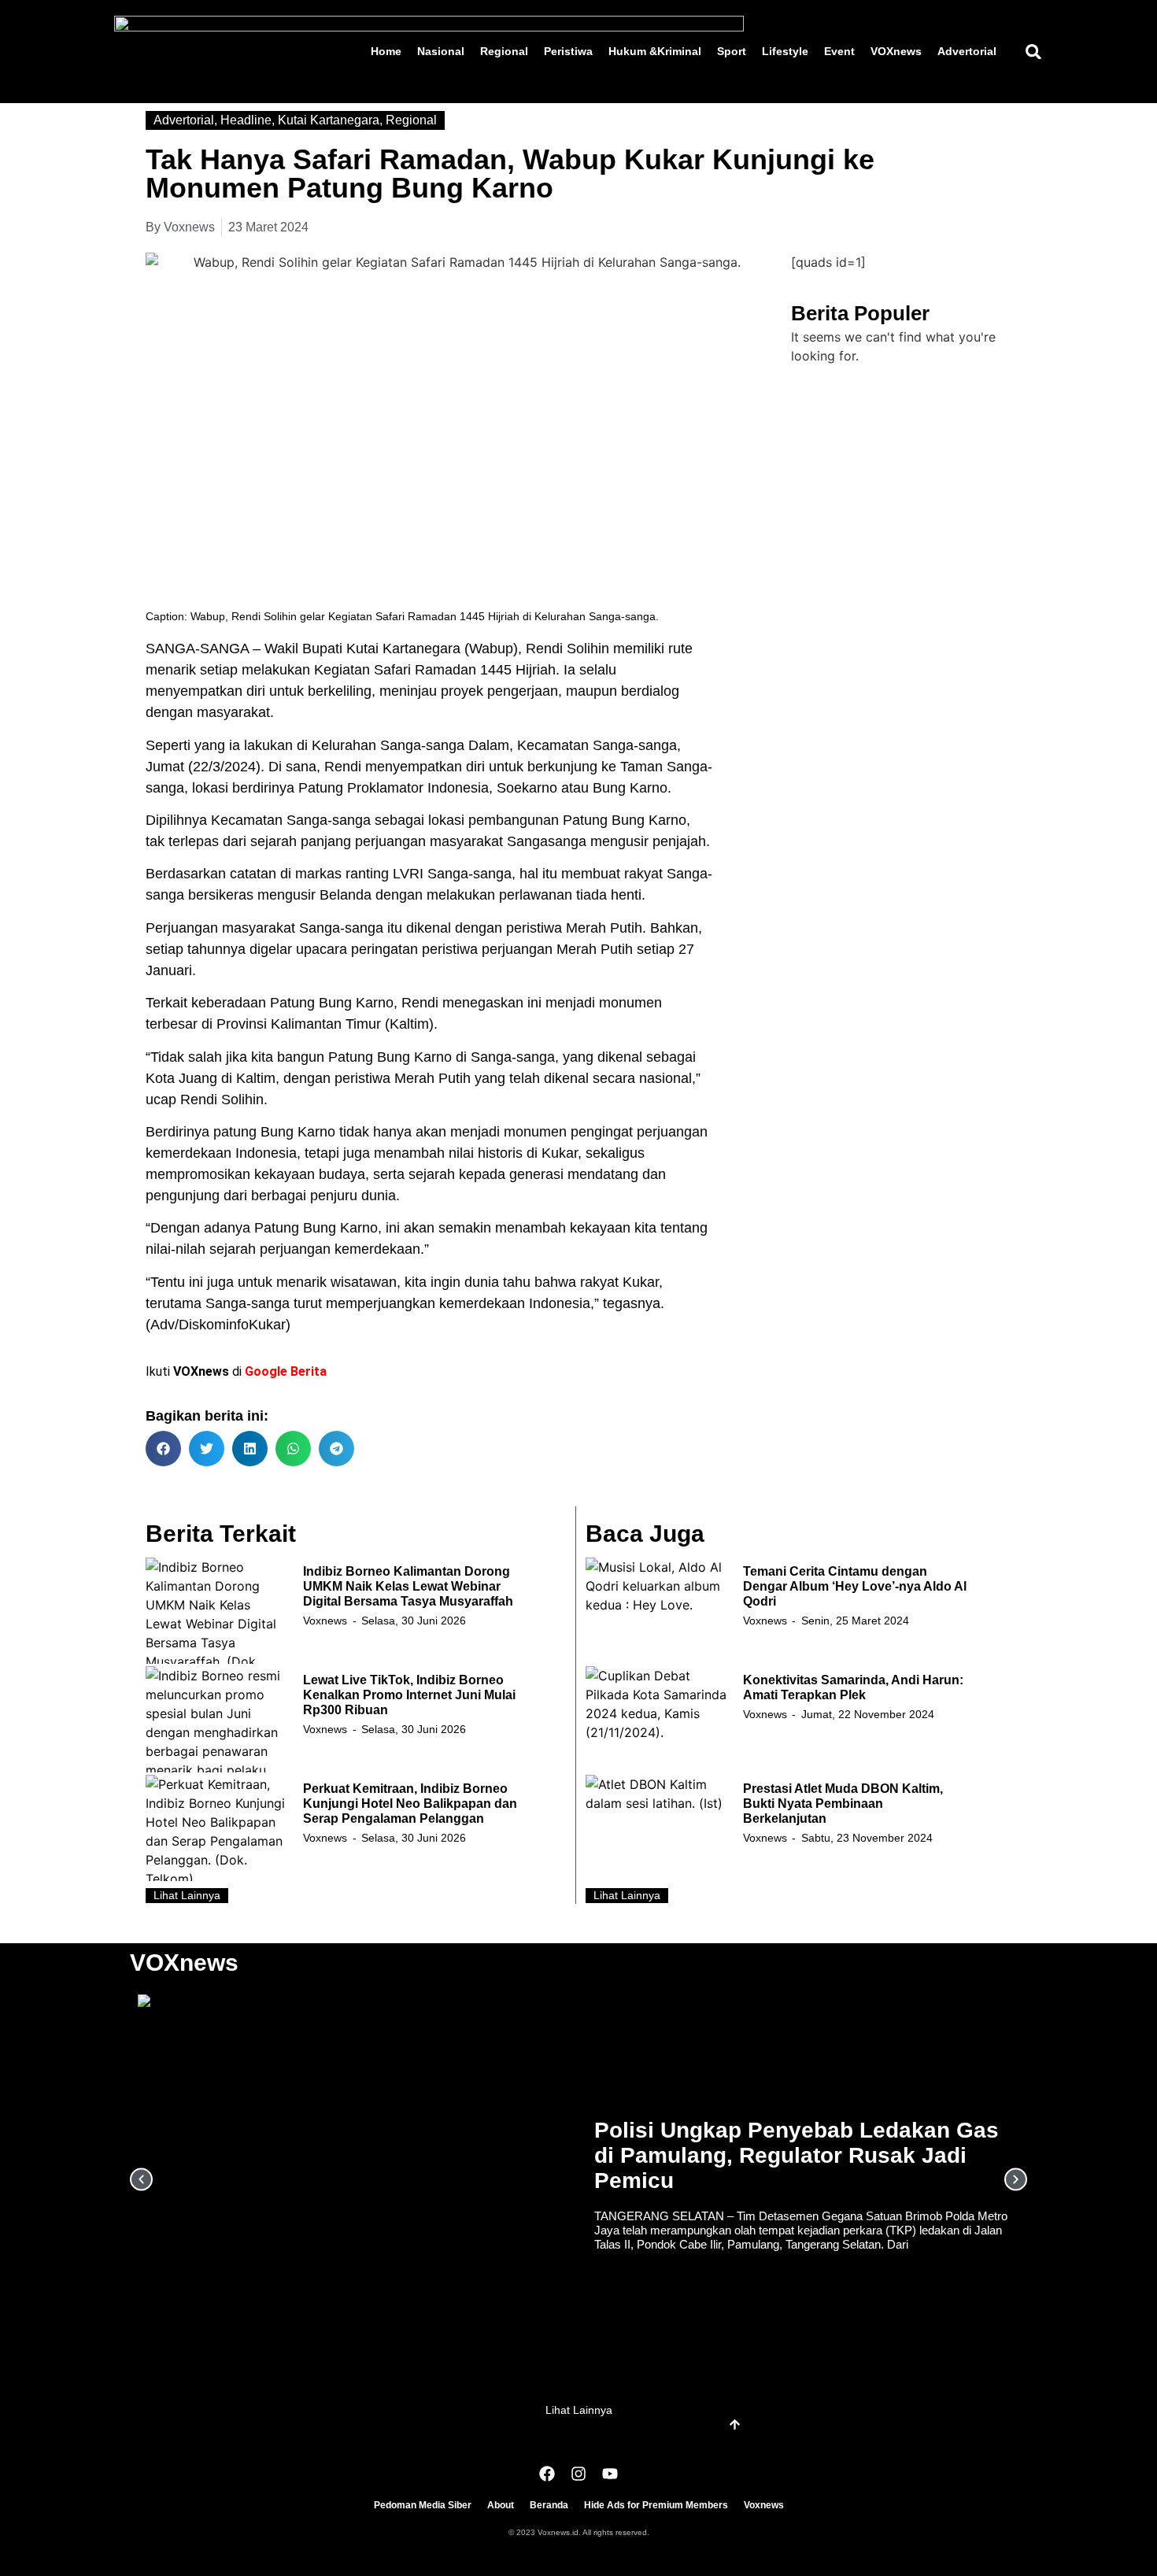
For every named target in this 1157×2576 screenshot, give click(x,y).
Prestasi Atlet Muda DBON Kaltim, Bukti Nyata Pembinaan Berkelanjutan (843, 1804)
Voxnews (325, 1621)
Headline (246, 120)
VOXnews (896, 51)
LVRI (408, 874)
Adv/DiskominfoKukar (218, 1325)
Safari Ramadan (425, 670)
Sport (732, 51)
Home (386, 51)
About (501, 2505)
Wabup (491, 649)
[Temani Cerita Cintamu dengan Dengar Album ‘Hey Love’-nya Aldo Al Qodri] (656, 1611)
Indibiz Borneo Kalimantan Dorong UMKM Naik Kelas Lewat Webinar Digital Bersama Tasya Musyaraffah (408, 1586)
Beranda (549, 2505)
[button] (1033, 52)
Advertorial (967, 51)
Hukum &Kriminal (655, 51)
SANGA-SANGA (197, 649)
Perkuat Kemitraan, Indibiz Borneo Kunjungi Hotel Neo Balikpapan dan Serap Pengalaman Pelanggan (410, 1804)
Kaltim (409, 1024)
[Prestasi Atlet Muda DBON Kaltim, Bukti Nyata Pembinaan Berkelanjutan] (656, 1828)
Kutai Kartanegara (329, 120)
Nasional (441, 51)
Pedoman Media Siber (423, 2505)
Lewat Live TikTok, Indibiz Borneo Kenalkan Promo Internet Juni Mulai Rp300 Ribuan (409, 1695)
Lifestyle (785, 51)
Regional (504, 51)
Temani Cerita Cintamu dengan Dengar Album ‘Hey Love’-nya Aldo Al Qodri (855, 1586)
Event (839, 51)
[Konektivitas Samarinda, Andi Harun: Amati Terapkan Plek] (656, 1719)
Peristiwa (568, 51)
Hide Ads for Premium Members (656, 2505)
